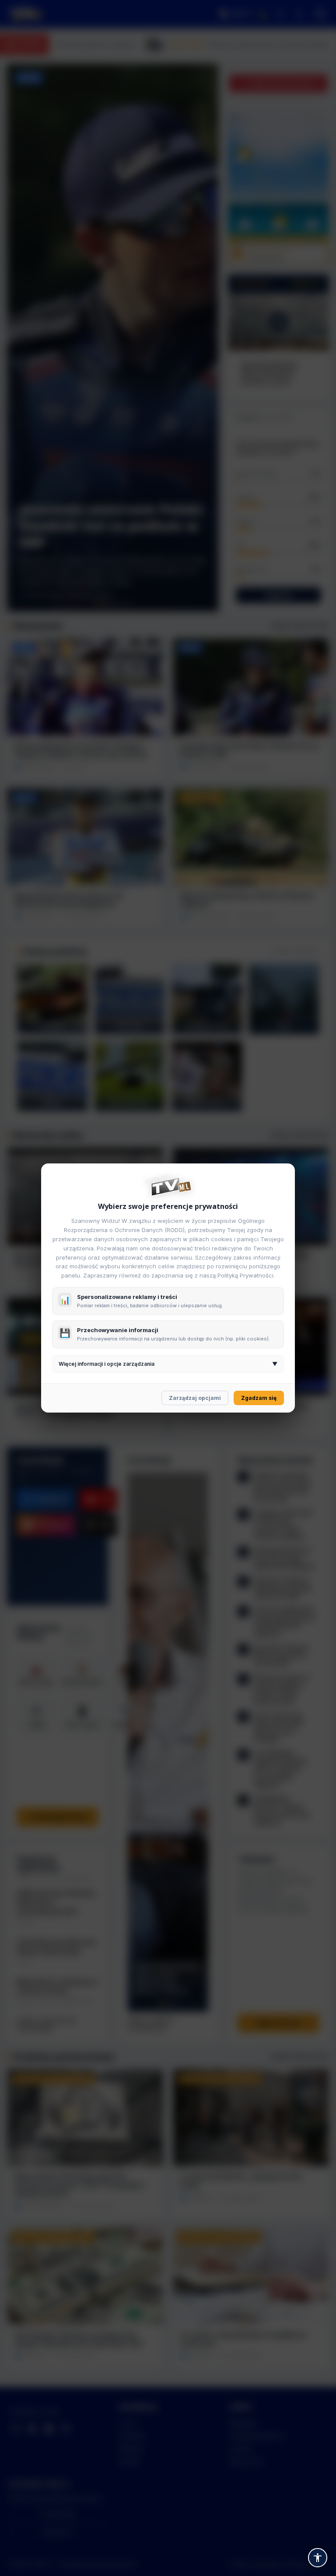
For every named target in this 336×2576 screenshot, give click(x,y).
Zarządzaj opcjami (195, 1398)
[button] (318, 2558)
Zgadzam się (259, 1398)
